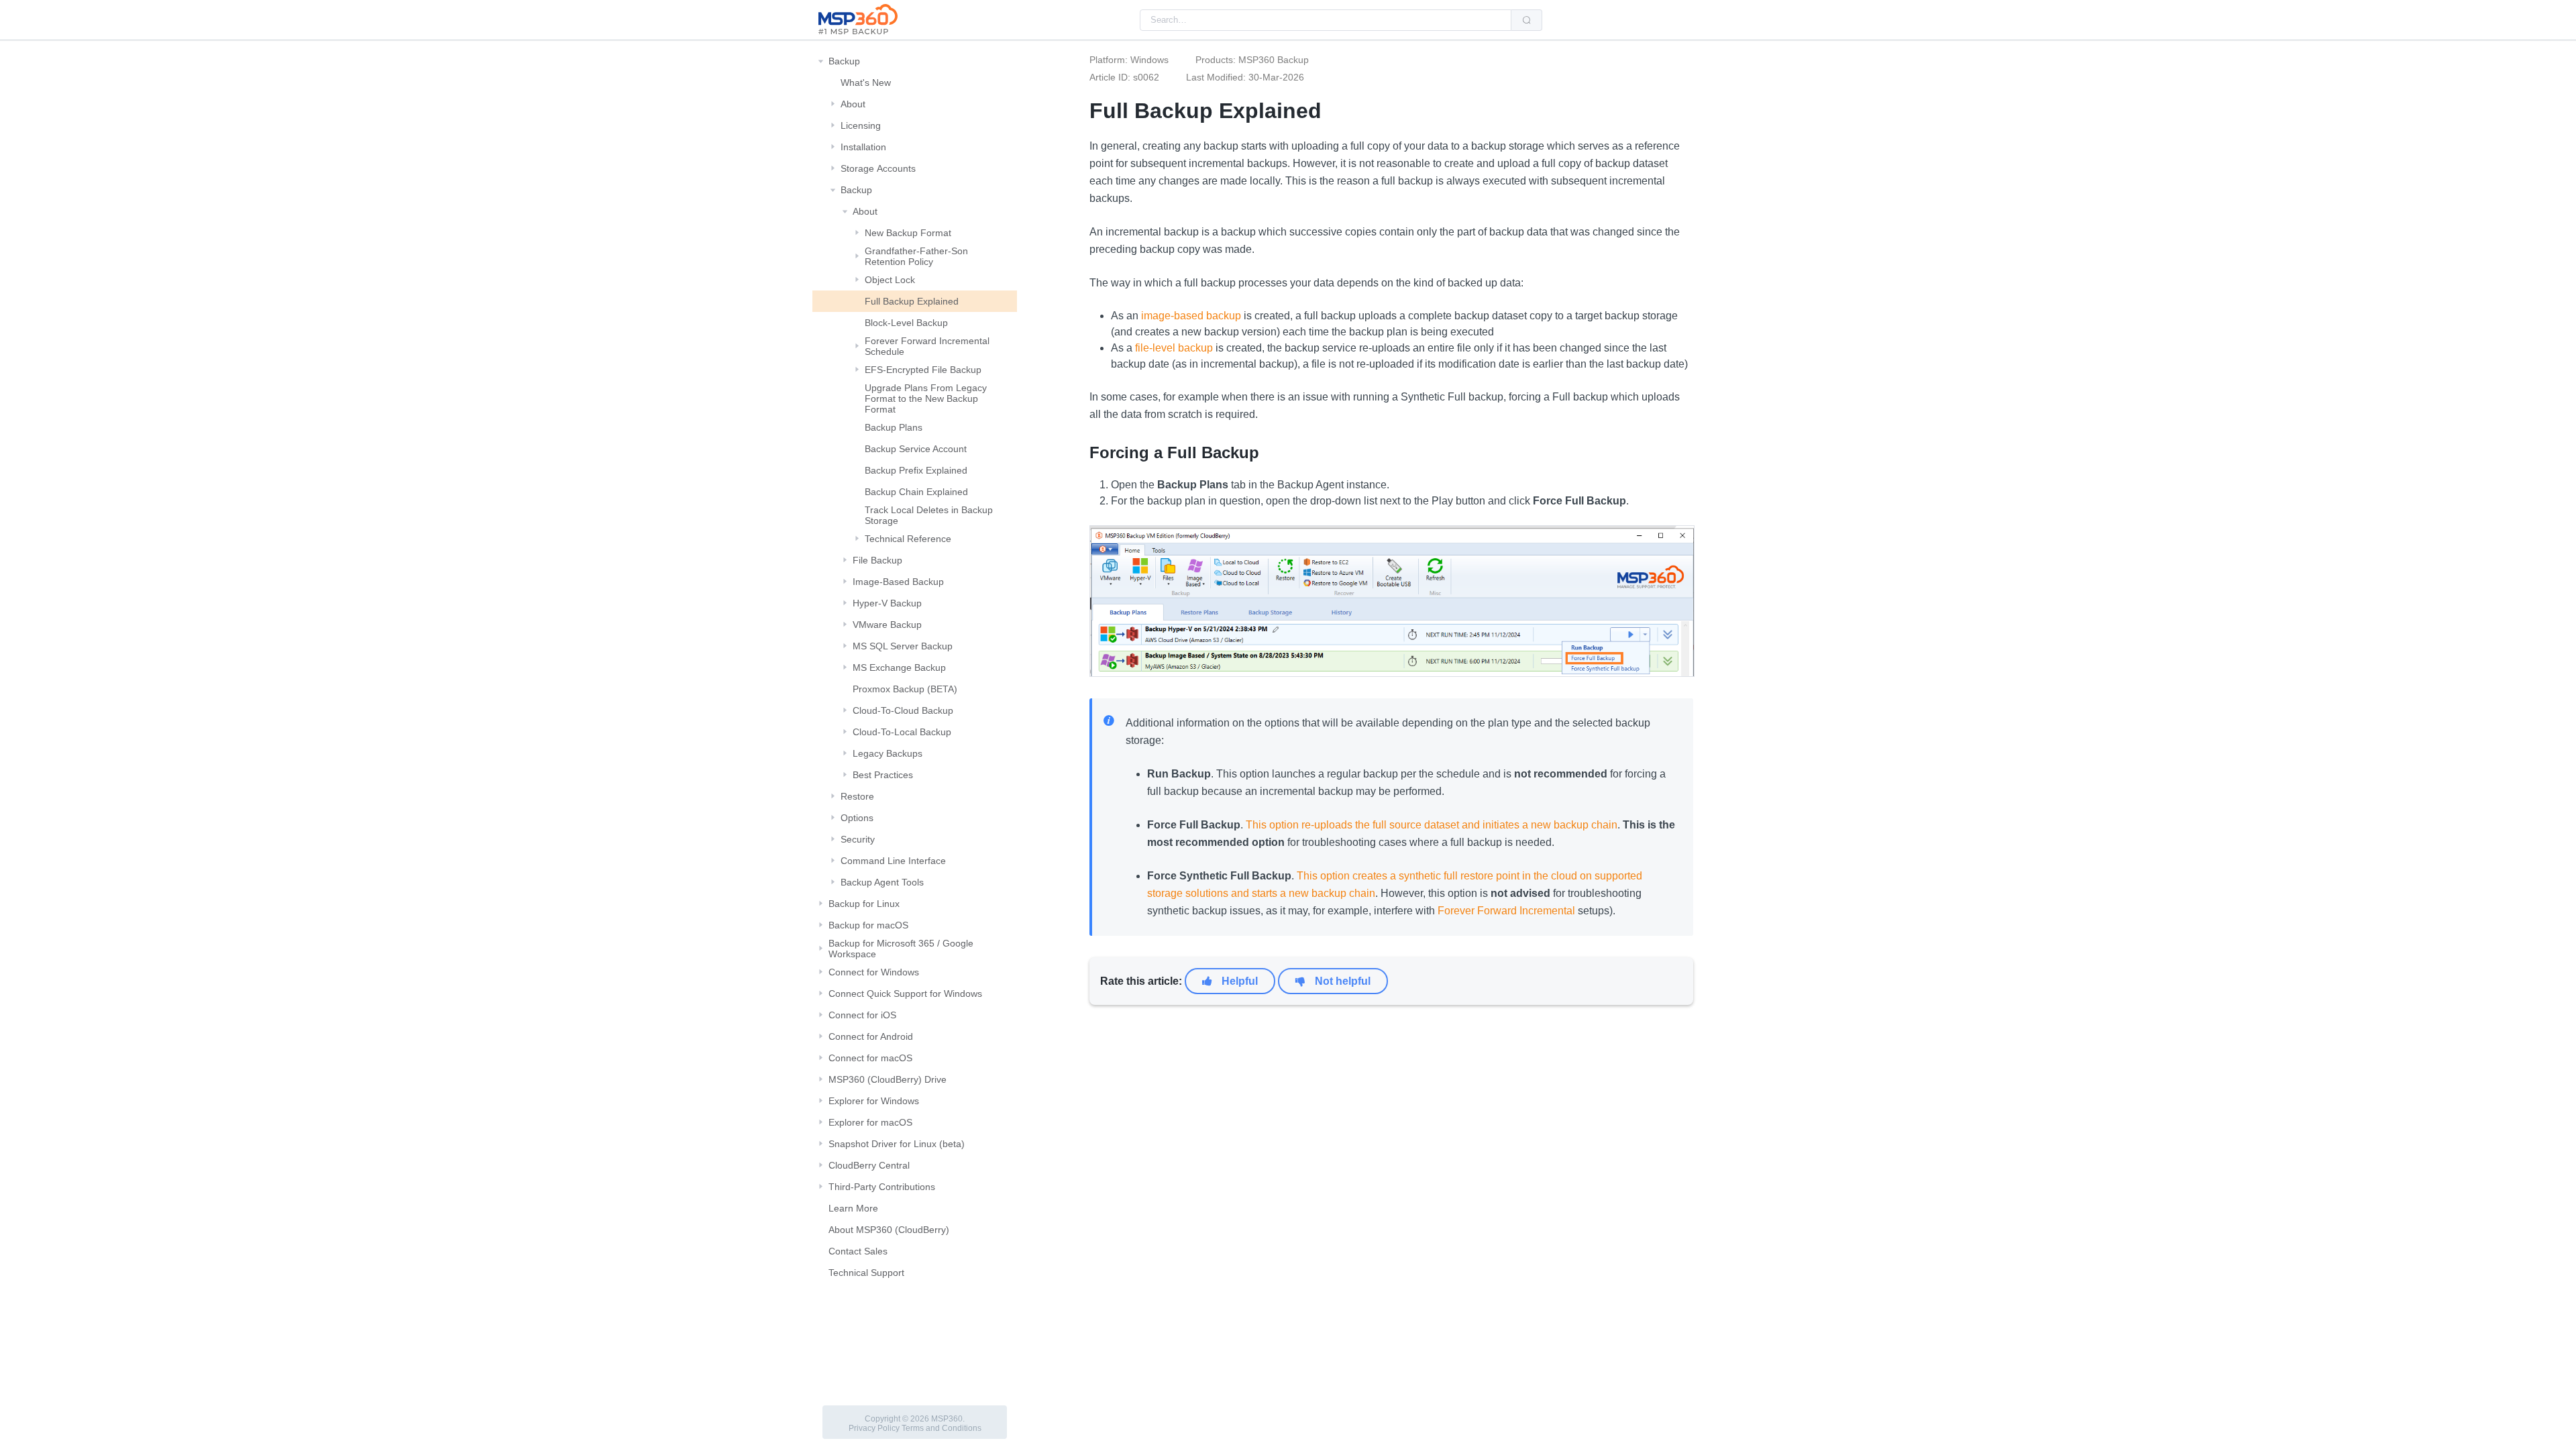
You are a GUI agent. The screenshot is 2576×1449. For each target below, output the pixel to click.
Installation (863, 147)
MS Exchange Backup (899, 667)
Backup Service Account (916, 449)
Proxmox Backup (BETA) (905, 689)
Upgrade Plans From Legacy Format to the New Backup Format (926, 398)
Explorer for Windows (874, 1101)
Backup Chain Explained (916, 492)
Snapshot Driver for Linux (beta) (897, 1144)
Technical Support (866, 1273)
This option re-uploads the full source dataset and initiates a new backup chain (1432, 825)
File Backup (877, 560)
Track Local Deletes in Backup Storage (929, 515)
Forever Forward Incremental (1506, 911)
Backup (844, 61)
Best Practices (883, 775)
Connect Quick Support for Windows (905, 994)
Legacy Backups (888, 753)
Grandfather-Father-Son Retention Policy (916, 256)
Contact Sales (858, 1251)
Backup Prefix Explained (916, 470)
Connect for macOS (870, 1058)
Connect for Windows (874, 972)
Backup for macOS (868, 925)
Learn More (853, 1208)
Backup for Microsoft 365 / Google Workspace (901, 949)
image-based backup (1191, 316)
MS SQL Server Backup (903, 646)
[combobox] (1326, 20)
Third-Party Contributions (882, 1187)
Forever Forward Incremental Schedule (927, 346)
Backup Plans (894, 427)
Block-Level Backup (906, 323)
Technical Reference (908, 539)
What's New (866, 83)
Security (858, 839)
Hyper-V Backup (887, 603)
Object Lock (890, 280)
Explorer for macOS (870, 1122)
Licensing (861, 125)
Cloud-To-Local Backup (902, 732)
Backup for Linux (864, 904)
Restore (857, 796)
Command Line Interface (893, 861)
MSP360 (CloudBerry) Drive (888, 1079)
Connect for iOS (862, 1015)
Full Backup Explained (912, 301)
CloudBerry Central (869, 1165)
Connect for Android (871, 1036)
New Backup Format (908, 233)
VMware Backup (887, 625)
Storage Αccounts (878, 168)
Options (857, 818)
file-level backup (1174, 348)
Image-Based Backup (898, 582)
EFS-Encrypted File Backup (923, 370)
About (853, 104)
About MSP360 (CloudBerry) (889, 1230)
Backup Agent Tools (882, 882)
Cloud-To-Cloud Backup (903, 710)
